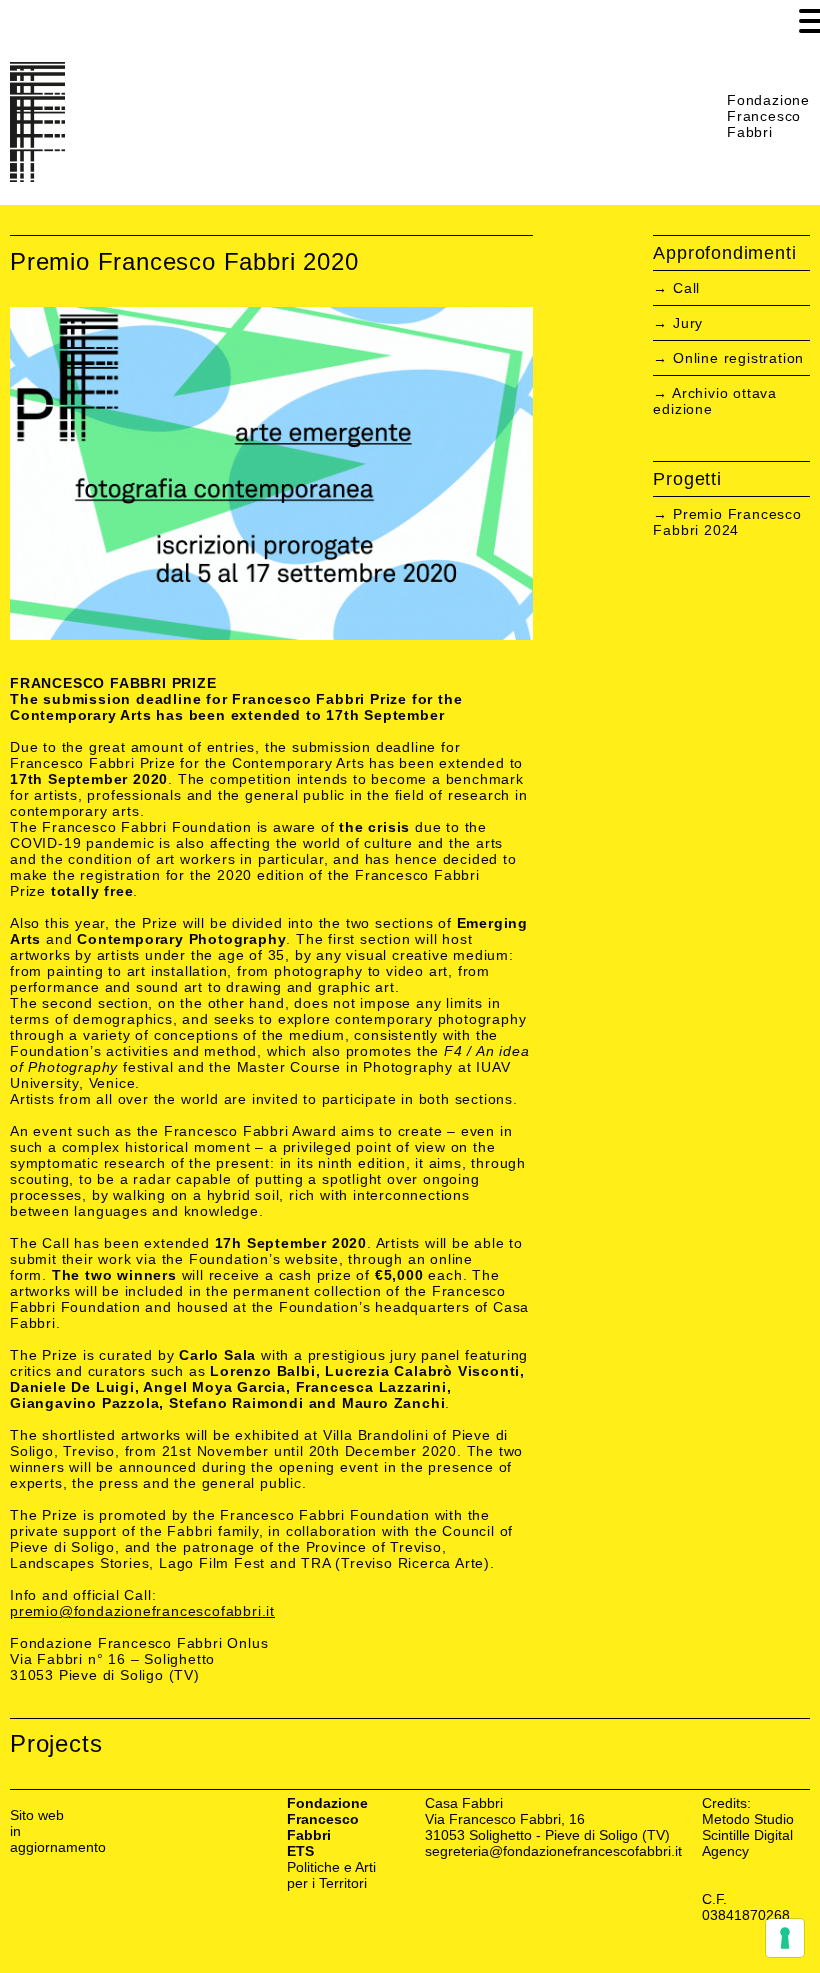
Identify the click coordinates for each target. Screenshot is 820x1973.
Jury (688, 323)
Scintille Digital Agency (747, 1843)
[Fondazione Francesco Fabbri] (37, 177)
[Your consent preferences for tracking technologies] (785, 1938)
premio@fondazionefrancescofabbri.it (142, 1611)
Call (686, 288)
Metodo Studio (748, 1819)
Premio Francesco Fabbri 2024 (727, 522)
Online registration (738, 358)
